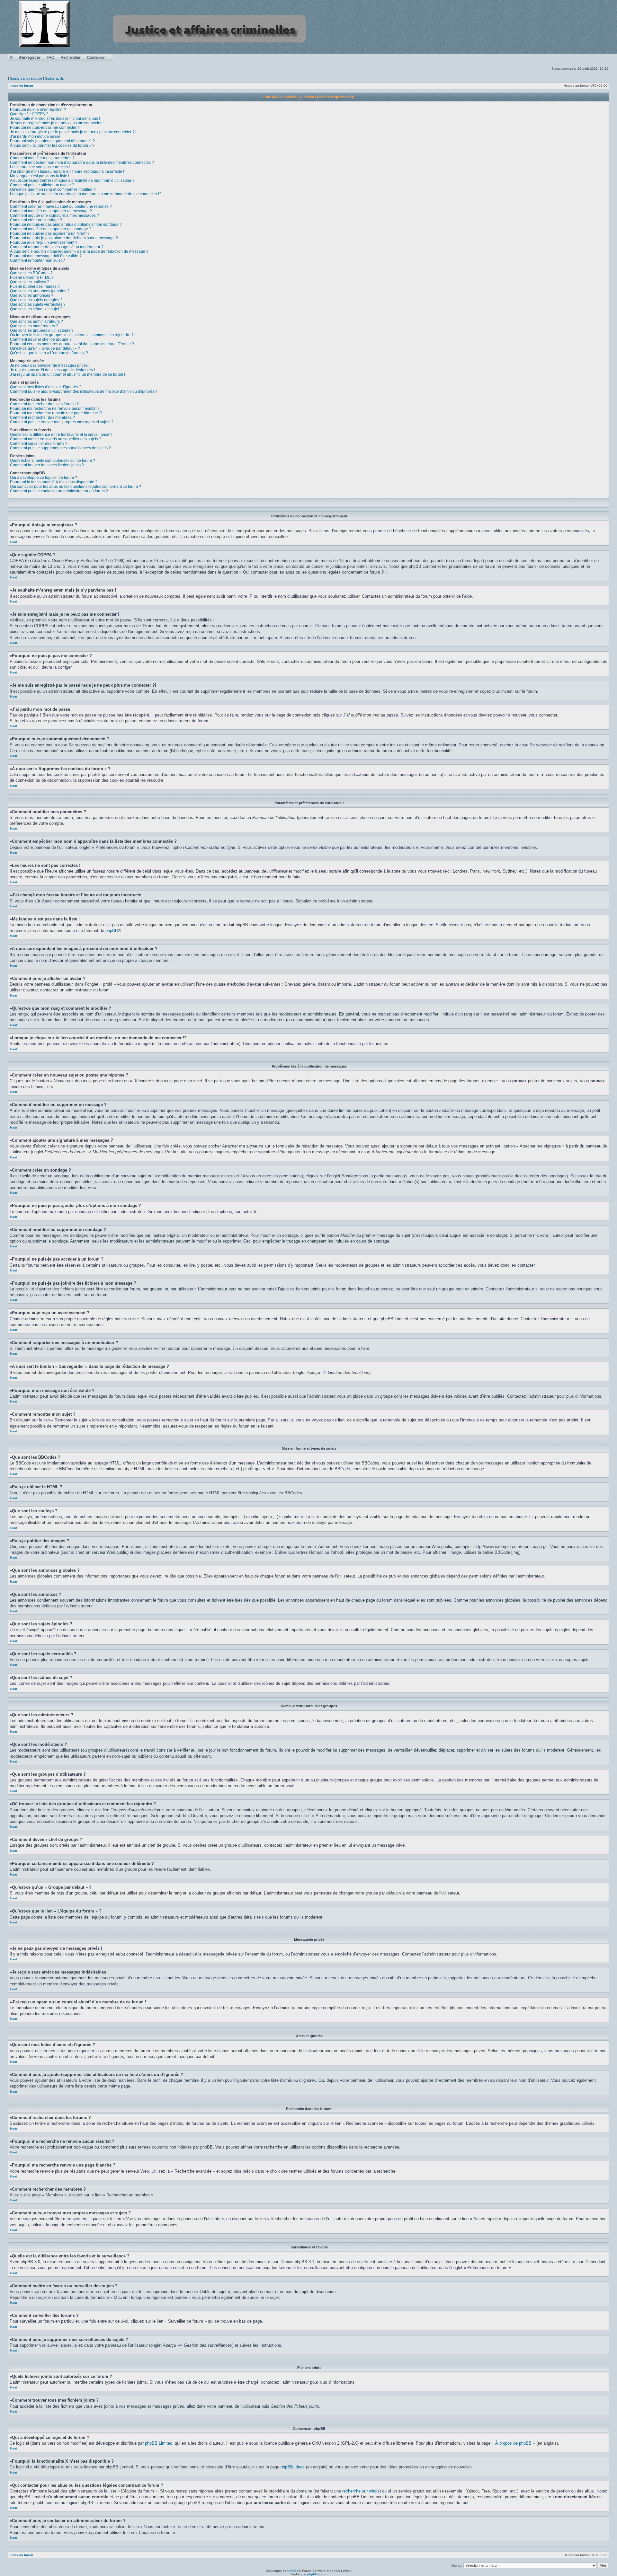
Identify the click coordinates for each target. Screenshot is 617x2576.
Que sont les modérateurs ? (34, 326)
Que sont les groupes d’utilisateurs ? (42, 330)
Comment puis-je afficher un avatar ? (42, 185)
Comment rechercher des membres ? (42, 418)
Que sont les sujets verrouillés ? (38, 304)
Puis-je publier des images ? (35, 286)
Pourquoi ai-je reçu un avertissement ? (44, 242)
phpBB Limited (159, 2443)
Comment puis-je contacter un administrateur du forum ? (59, 491)
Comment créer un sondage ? (36, 220)
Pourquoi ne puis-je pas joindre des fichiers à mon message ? (64, 238)
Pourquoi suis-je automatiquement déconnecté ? (52, 141)
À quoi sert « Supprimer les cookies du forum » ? (52, 145)
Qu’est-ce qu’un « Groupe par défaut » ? (45, 348)
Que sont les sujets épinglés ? (36, 300)
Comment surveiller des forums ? (39, 444)
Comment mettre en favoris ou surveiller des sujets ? (56, 439)
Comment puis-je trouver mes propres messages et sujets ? (62, 422)
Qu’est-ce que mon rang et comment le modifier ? (53, 189)
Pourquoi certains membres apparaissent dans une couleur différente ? (72, 344)
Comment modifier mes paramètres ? (42, 158)
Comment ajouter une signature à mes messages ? (54, 215)
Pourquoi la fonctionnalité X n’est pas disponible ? (54, 482)
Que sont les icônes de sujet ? (36, 309)
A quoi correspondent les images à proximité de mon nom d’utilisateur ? (72, 180)
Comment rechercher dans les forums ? (44, 404)
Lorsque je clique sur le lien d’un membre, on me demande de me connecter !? (86, 194)
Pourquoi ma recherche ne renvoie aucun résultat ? (55, 409)
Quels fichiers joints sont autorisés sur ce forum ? (53, 461)
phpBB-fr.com (317, 2574)
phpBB (112, 931)
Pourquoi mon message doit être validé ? (46, 256)
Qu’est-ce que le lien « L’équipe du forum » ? (49, 353)
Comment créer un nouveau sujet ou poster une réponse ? (61, 207)
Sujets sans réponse (26, 78)
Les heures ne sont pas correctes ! (40, 167)
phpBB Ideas (293, 2467)
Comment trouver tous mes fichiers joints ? (47, 465)
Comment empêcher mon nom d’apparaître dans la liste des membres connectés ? (82, 163)
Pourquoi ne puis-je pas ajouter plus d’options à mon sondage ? (66, 224)
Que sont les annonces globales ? (40, 291)
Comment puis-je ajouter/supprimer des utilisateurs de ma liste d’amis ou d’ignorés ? (84, 391)
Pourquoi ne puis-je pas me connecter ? (45, 127)
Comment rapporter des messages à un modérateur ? (57, 247)
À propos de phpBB (513, 2443)
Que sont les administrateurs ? (36, 321)
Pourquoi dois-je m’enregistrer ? (38, 110)
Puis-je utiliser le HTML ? (32, 277)
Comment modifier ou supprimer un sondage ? (51, 229)
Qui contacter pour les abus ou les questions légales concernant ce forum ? (76, 487)
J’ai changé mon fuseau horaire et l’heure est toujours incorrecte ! (67, 171)
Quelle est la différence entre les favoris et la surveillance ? (61, 435)
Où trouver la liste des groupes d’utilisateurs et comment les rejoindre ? (72, 335)
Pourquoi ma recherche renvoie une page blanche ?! (56, 413)
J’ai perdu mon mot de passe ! (36, 136)
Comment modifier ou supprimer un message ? (51, 211)
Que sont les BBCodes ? (31, 273)
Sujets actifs (54, 78)
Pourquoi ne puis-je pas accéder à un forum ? (50, 233)
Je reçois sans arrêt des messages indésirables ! (52, 370)
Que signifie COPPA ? (29, 114)
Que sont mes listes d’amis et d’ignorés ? (46, 387)
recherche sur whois (361, 2491)
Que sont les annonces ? (32, 295)
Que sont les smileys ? (30, 282)
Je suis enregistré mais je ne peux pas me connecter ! (57, 123)
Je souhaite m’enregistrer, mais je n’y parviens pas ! (55, 119)
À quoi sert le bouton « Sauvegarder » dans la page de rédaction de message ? (79, 251)
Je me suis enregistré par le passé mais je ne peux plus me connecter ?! (73, 132)
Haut (13, 542)
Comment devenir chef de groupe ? (41, 339)
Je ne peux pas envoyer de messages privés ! (50, 365)
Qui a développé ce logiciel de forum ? (44, 478)
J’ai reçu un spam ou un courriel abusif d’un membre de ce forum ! (67, 374)
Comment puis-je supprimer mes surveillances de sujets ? (60, 448)
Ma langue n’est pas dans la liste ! (40, 176)
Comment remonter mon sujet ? (37, 260)
